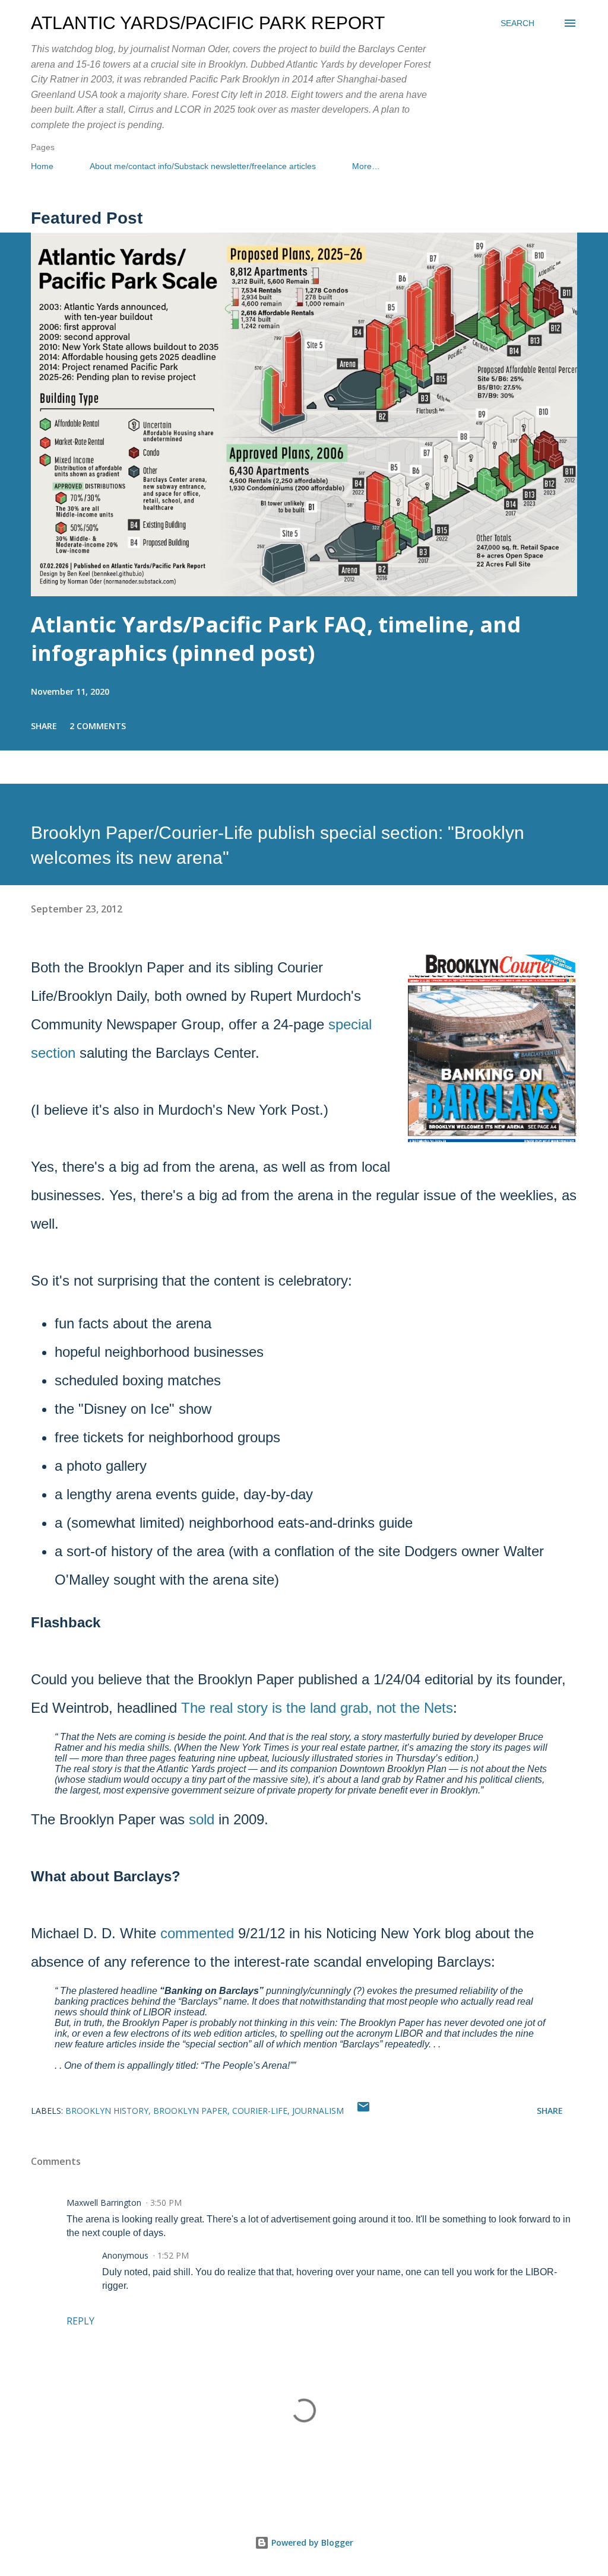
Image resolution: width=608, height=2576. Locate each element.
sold (202, 1819)
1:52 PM (173, 2255)
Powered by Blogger (311, 2542)
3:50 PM (166, 2203)
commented (197, 1933)
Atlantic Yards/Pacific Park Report (208, 23)
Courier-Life (260, 2111)
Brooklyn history (107, 2111)
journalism (318, 2111)
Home (42, 166)
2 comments (98, 726)
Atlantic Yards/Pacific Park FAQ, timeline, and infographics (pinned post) (276, 639)
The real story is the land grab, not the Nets (317, 1708)
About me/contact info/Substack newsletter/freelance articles (203, 166)
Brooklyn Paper (190, 2111)
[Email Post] (363, 2111)
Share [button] (44, 726)
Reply (80, 2321)
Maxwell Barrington (104, 2203)
